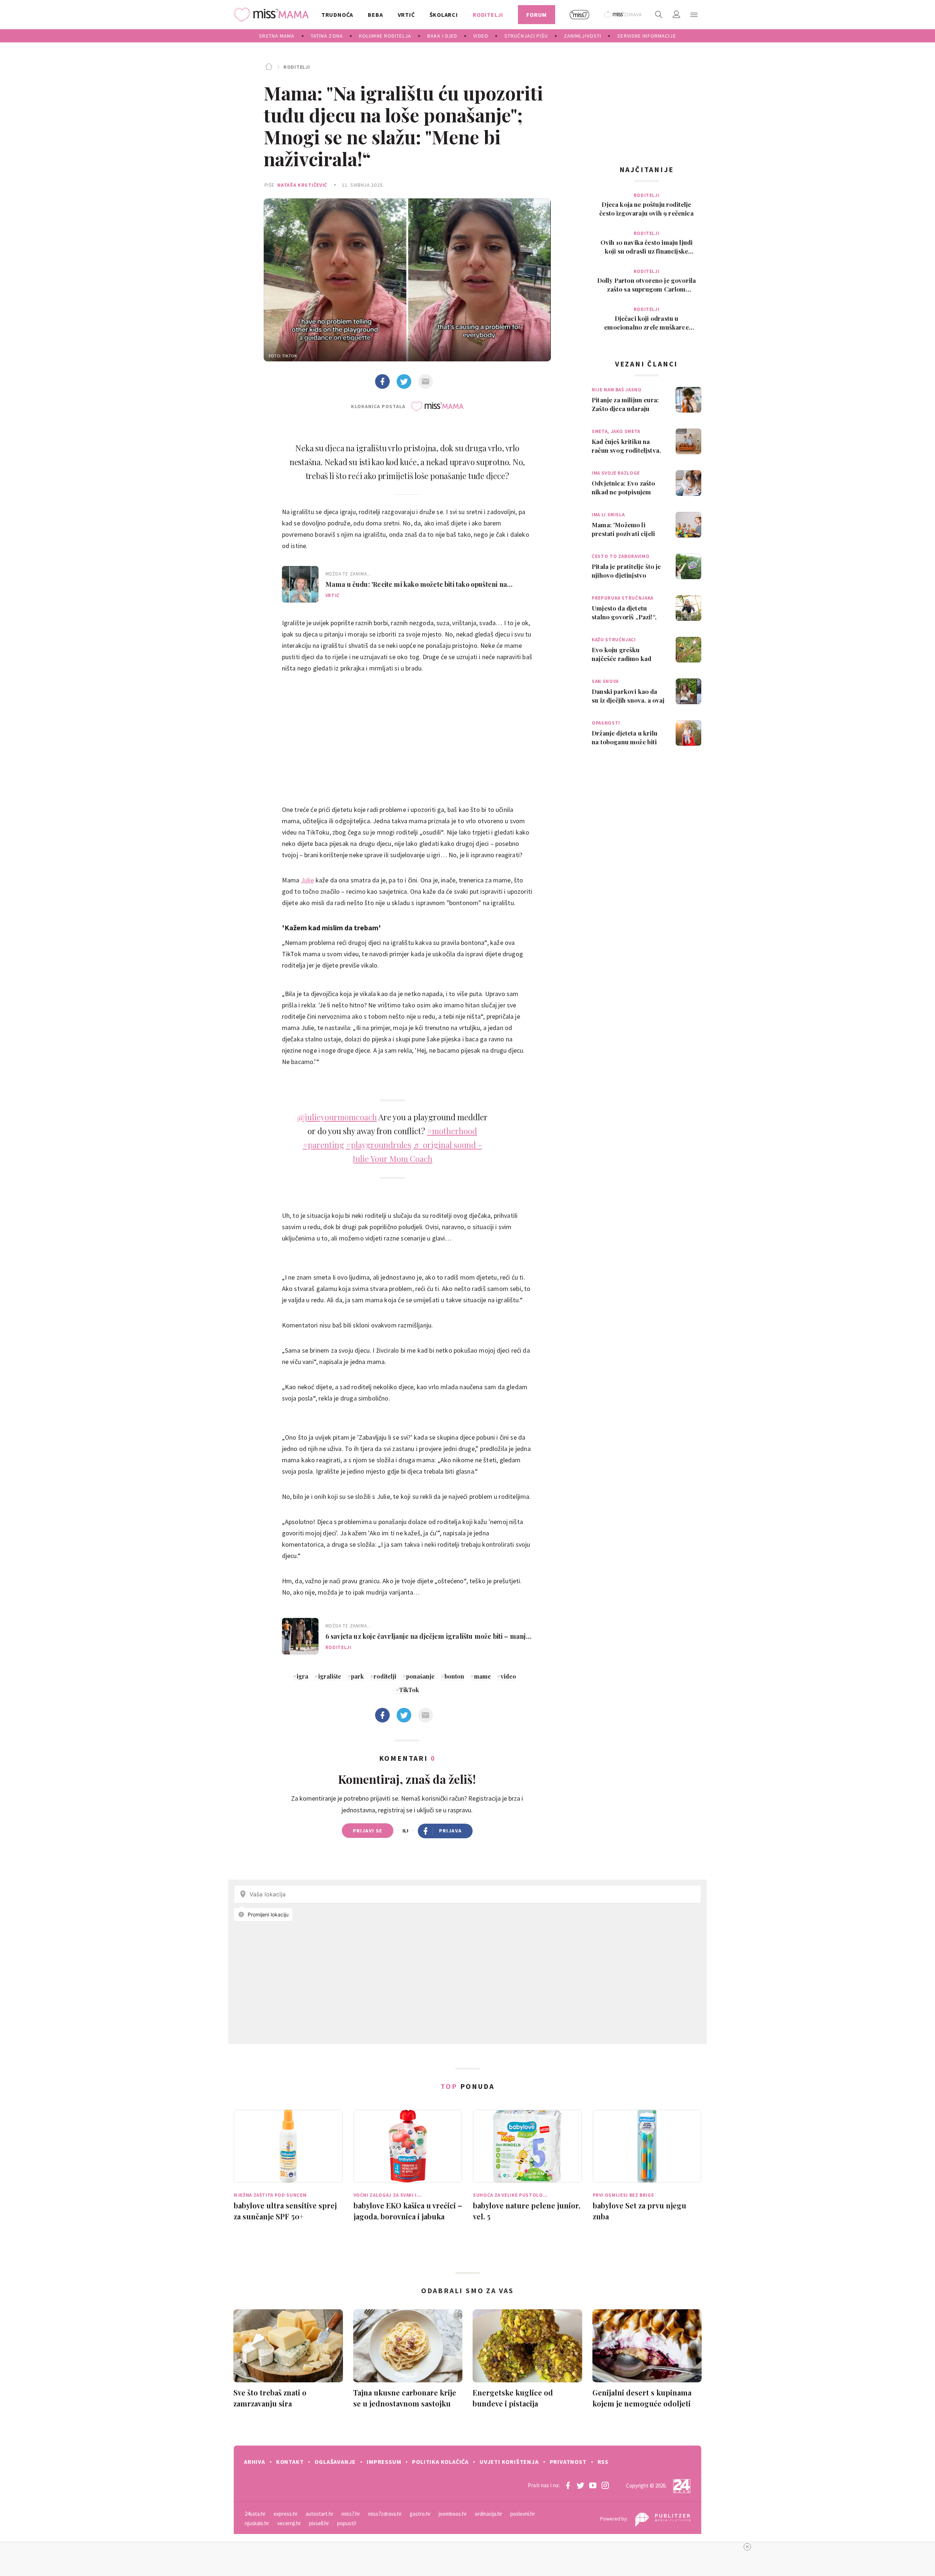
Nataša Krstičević (302, 185)
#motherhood (452, 1131)
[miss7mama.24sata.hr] (273, 15)
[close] (747, 2547)
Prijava (451, 1831)
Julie (308, 880)
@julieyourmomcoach (337, 1117)
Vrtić (333, 595)
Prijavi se (368, 1831)
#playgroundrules (379, 1145)
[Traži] (659, 15)
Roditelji (297, 67)
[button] (694, 15)
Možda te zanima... (348, 574)
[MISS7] (580, 15)
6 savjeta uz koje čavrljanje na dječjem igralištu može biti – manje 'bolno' (428, 1636)
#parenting (323, 1145)
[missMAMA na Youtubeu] (593, 2485)
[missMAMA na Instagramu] (605, 2485)
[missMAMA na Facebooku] (568, 2485)
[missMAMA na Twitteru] (580, 2485)
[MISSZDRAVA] (623, 15)
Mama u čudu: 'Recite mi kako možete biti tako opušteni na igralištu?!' (416, 584)
